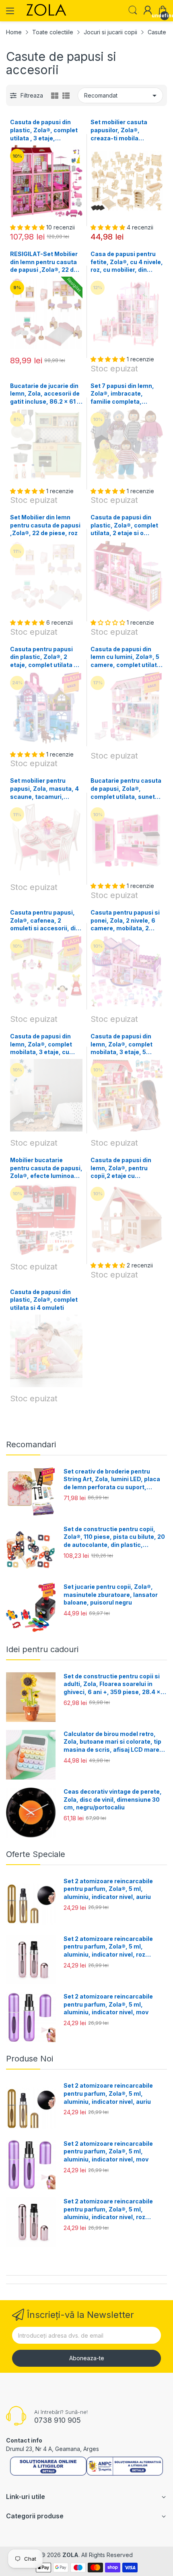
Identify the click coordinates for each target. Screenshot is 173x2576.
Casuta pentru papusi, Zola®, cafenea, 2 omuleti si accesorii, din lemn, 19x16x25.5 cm (45, 921)
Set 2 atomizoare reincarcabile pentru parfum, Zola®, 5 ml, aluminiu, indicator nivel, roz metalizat (108, 1947)
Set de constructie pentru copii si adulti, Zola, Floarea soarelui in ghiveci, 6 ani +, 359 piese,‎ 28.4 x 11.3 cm (112, 1684)
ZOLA (70, 2555)
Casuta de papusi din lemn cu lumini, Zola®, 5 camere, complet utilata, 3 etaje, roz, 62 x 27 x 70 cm (127, 657)
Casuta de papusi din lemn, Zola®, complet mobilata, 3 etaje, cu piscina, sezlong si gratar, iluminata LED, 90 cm (46, 1044)
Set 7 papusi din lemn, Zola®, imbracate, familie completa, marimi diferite (122, 394)
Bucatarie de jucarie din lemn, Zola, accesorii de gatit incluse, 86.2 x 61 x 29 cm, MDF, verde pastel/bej (45, 394)
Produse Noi (30, 2059)
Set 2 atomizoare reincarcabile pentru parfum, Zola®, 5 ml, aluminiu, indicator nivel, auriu (108, 1889)
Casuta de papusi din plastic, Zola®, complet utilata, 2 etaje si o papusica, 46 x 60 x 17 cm (124, 525)
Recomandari (31, 1444)
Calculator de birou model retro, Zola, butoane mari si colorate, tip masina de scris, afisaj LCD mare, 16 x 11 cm (112, 1742)
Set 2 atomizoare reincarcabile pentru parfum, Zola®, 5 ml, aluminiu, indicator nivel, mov (108, 2004)
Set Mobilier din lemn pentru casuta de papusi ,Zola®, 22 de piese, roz (45, 525)
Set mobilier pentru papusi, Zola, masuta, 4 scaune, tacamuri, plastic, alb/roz (44, 789)
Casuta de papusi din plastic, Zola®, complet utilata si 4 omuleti (44, 1300)
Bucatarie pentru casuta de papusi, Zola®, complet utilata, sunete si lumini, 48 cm (126, 789)
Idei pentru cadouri (42, 1649)
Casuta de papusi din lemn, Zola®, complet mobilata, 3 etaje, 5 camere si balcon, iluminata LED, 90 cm (122, 1044)
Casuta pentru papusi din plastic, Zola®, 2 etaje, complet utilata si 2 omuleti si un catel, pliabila (44, 657)
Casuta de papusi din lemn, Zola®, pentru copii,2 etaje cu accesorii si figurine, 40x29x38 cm (121, 1168)
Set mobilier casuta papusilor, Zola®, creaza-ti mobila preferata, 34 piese (119, 130)
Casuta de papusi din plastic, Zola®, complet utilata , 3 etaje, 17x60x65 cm (44, 130)
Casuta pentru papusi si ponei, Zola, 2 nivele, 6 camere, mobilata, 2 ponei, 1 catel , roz (125, 921)
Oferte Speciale (36, 1854)
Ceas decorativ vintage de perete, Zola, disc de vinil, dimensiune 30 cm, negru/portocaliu (113, 1799)
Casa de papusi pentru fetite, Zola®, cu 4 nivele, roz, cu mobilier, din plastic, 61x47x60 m (127, 262)
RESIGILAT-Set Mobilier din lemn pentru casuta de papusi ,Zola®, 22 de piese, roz (44, 262)
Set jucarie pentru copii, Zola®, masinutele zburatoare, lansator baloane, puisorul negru (111, 1594)
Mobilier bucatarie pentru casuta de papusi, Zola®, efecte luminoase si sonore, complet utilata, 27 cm (46, 1168)
